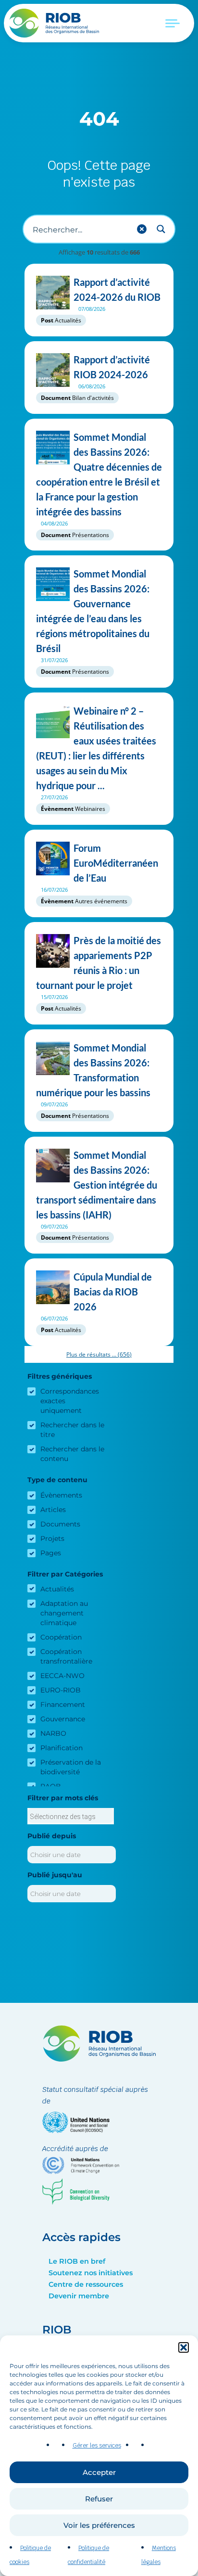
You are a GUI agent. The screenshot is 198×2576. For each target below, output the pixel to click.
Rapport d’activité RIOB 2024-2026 (112, 367)
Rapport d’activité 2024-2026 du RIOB (117, 289)
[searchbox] (71, 1817)
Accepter (99, 2472)
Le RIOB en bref (77, 2261)
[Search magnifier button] (161, 229)
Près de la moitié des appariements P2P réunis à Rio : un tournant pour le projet (99, 963)
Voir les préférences (99, 2525)
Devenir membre (79, 2296)
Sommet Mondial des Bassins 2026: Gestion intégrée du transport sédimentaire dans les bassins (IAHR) (97, 1185)
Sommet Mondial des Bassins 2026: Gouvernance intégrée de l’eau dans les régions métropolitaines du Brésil (93, 611)
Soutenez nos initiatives (91, 2273)
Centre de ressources (86, 2284)
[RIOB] (55, 23)
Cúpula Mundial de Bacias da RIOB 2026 (113, 1292)
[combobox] (71, 1816)
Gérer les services (97, 2446)
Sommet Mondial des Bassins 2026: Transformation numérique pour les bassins (93, 1070)
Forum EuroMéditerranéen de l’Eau (116, 863)
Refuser (99, 2499)
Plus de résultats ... (99, 1354)
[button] (184, 2347)
